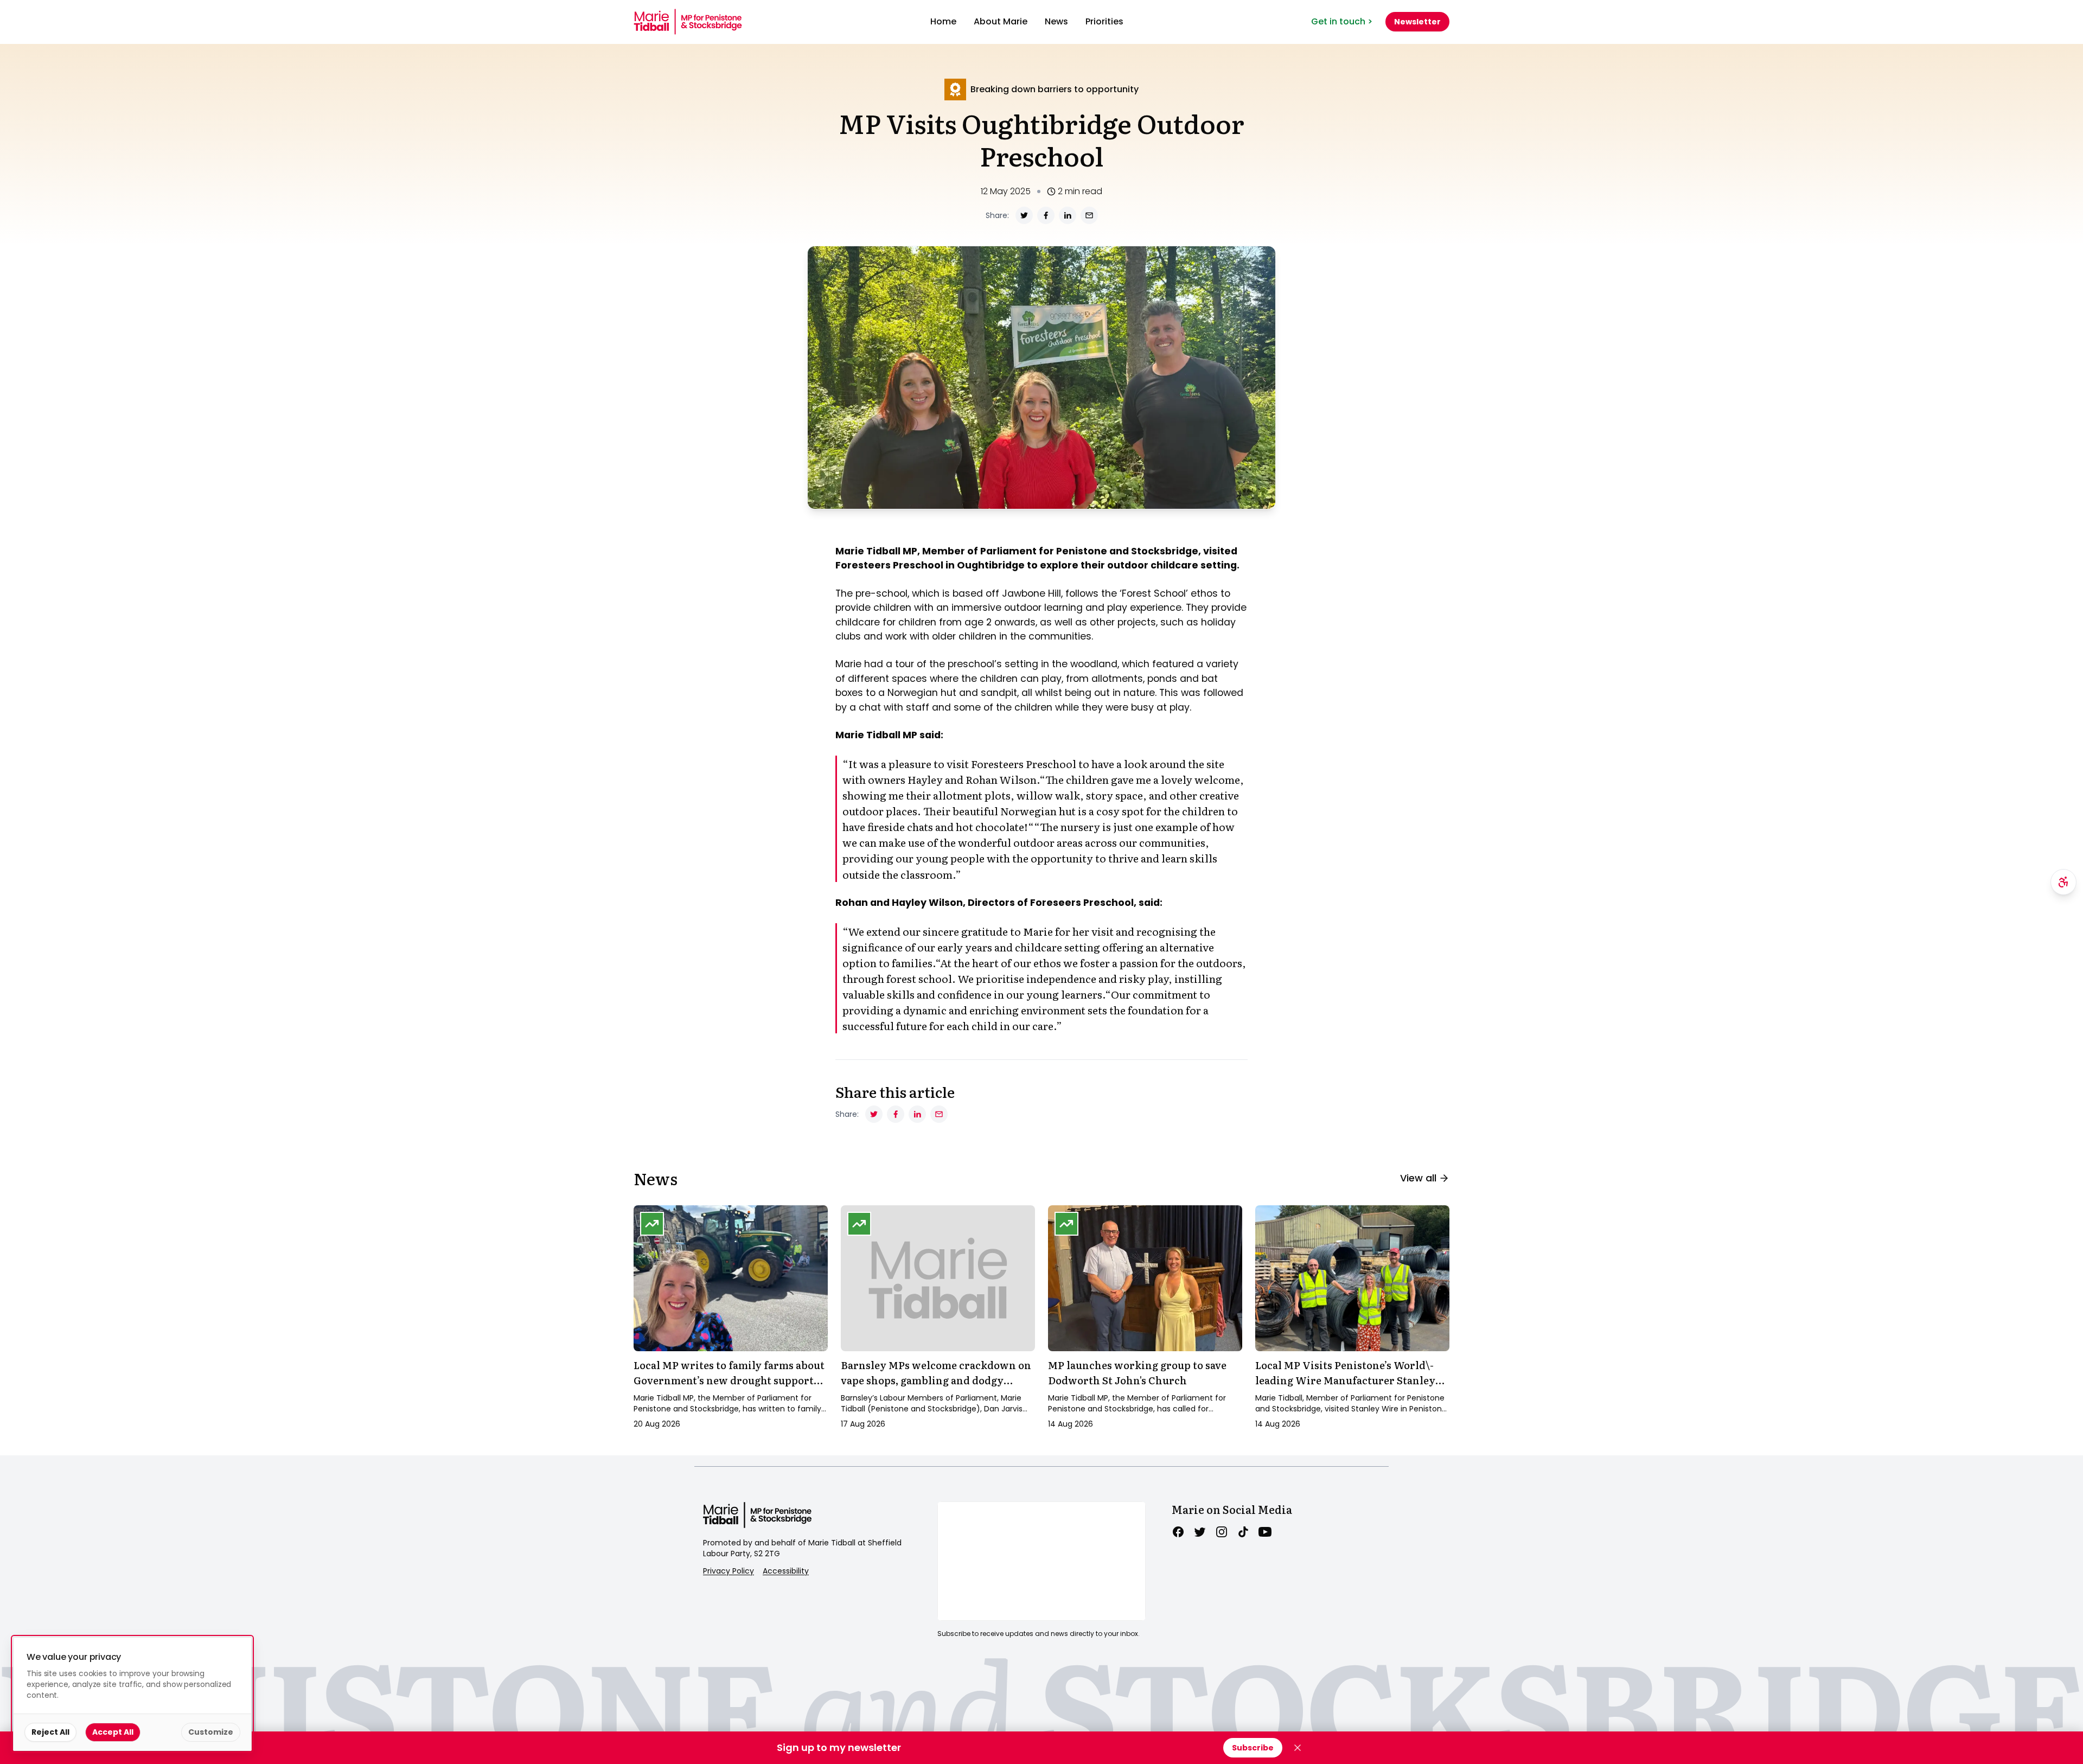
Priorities (1104, 21)
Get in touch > (1342, 21)
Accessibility (786, 1571)
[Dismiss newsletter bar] (1298, 1748)
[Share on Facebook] (1046, 215)
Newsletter (1417, 22)
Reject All (50, 1732)
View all (1418, 1178)
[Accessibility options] (2063, 882)
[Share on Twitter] (1024, 215)
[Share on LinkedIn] (1068, 215)
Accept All (113, 1732)
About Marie (1001, 21)
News (1056, 21)
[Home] (688, 22)
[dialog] (132, 1694)
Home (943, 21)
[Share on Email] (1089, 215)
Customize (211, 1732)
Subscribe (1253, 1748)
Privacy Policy (729, 1571)
